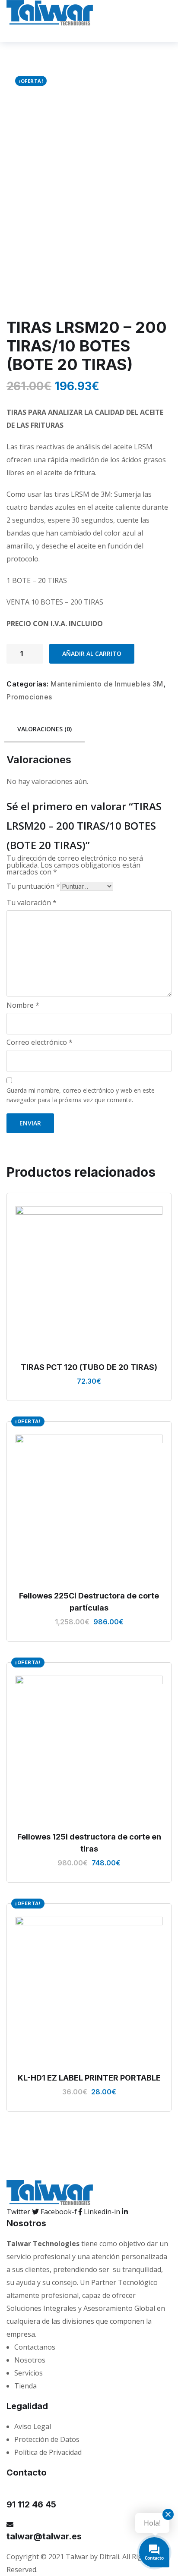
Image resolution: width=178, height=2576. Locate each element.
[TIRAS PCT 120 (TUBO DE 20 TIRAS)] (89, 1279)
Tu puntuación (33, 886)
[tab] (44, 730)
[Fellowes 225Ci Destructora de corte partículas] (89, 1508)
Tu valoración (32, 903)
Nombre (23, 1005)
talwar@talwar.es (44, 2536)
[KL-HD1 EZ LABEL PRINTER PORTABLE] (89, 1990)
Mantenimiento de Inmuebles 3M (107, 684)
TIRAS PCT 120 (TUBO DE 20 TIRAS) (89, 1367)
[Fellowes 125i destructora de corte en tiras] (89, 1749)
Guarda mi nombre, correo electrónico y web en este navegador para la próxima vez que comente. (81, 1095)
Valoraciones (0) (44, 729)
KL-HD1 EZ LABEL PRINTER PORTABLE (89, 2078)
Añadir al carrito (92, 653)
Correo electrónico (40, 1042)
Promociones (29, 697)
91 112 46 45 (31, 2504)
